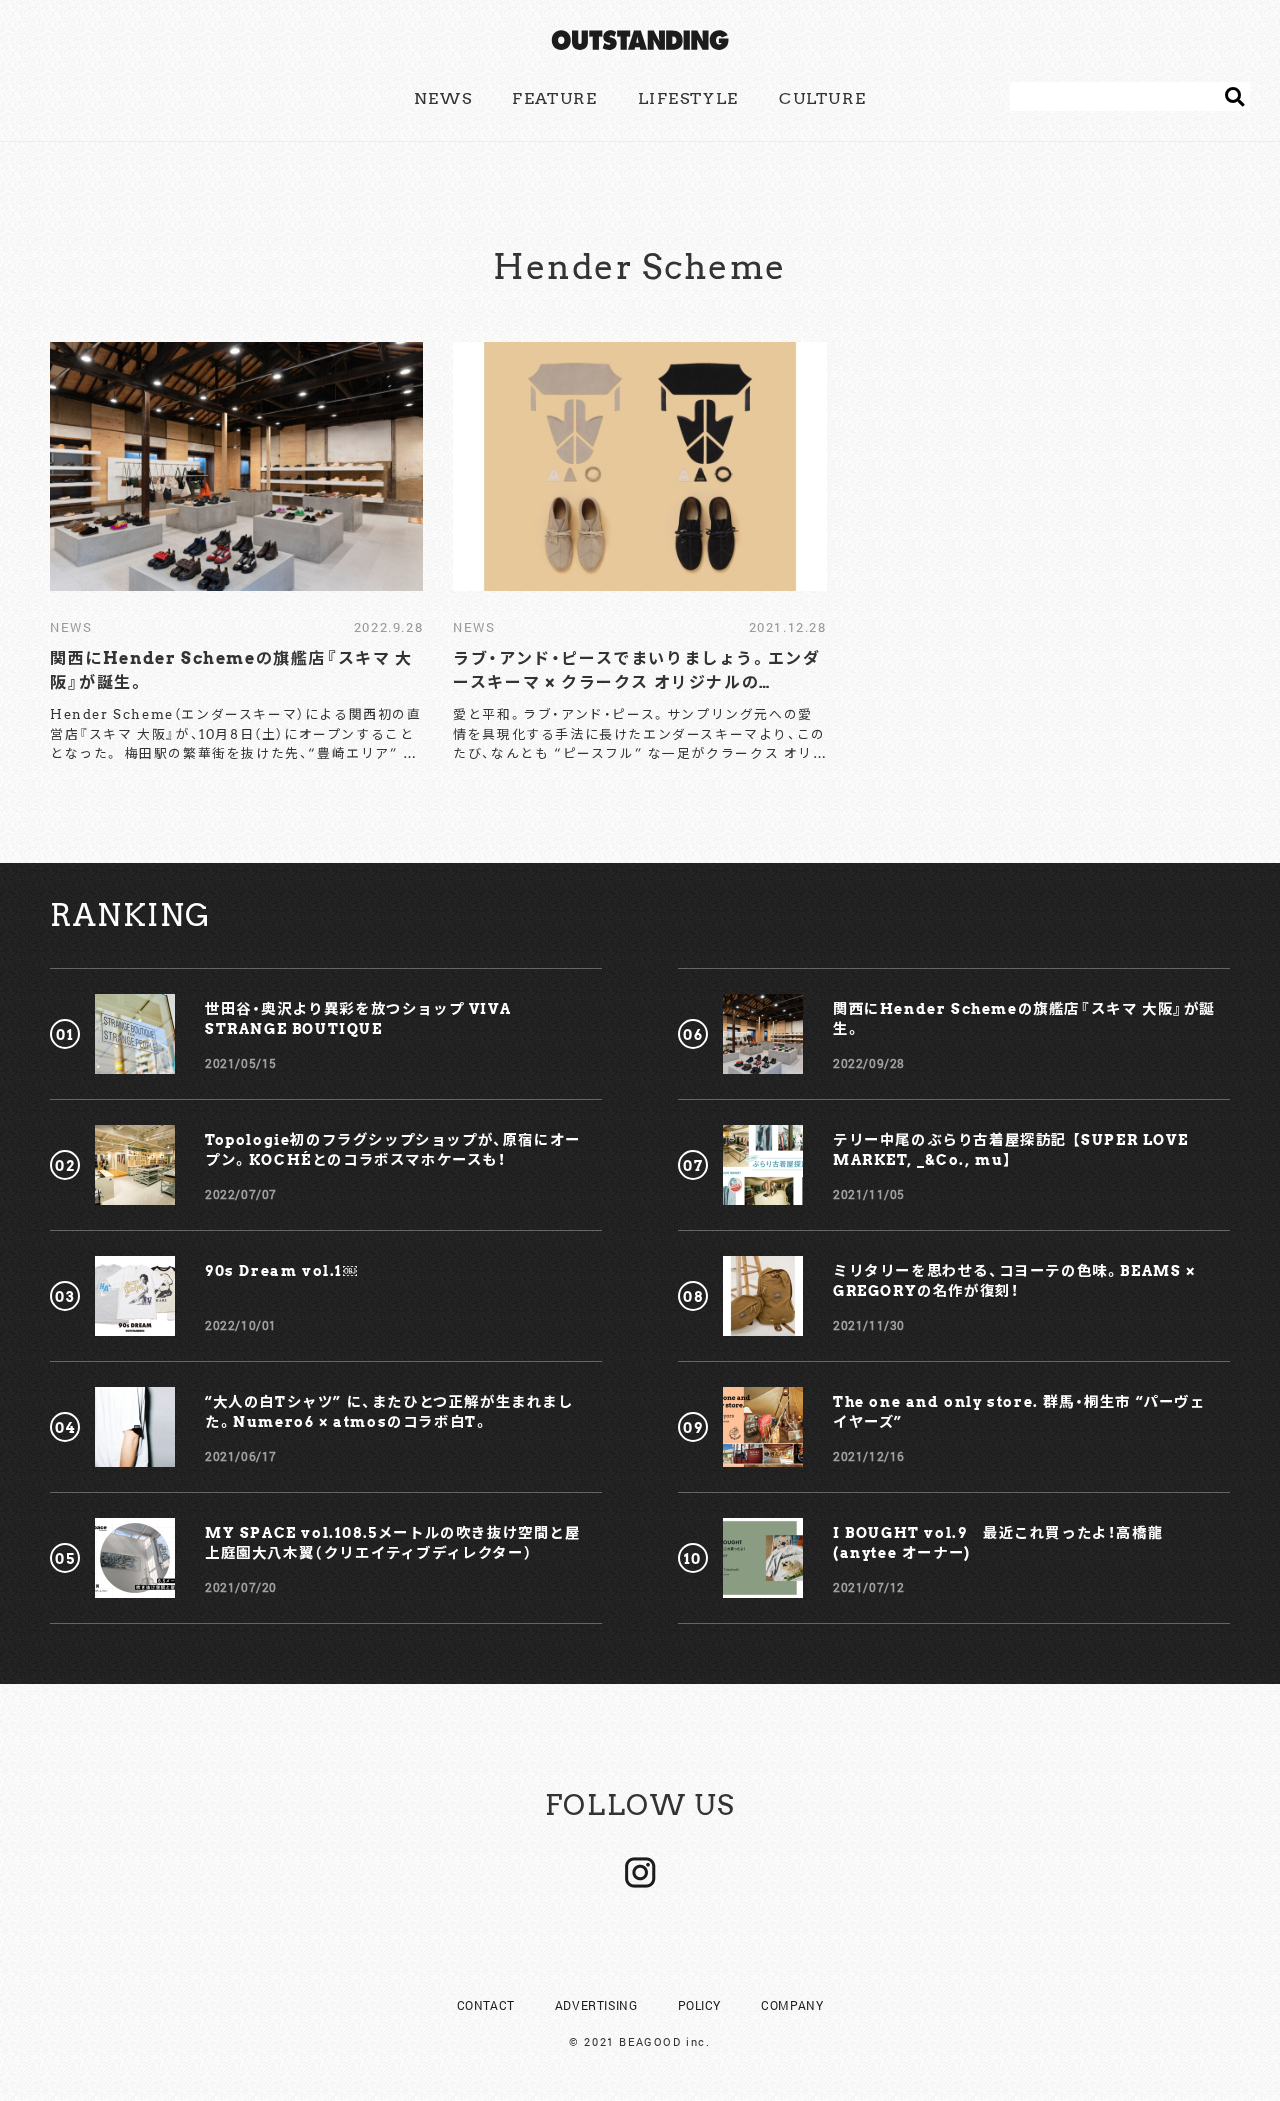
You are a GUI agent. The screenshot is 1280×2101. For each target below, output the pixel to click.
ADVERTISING (596, 2005)
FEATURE (554, 98)
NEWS (443, 98)
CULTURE (822, 98)
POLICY (700, 2005)
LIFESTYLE (688, 98)
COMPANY (792, 2005)
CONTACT (486, 2005)
